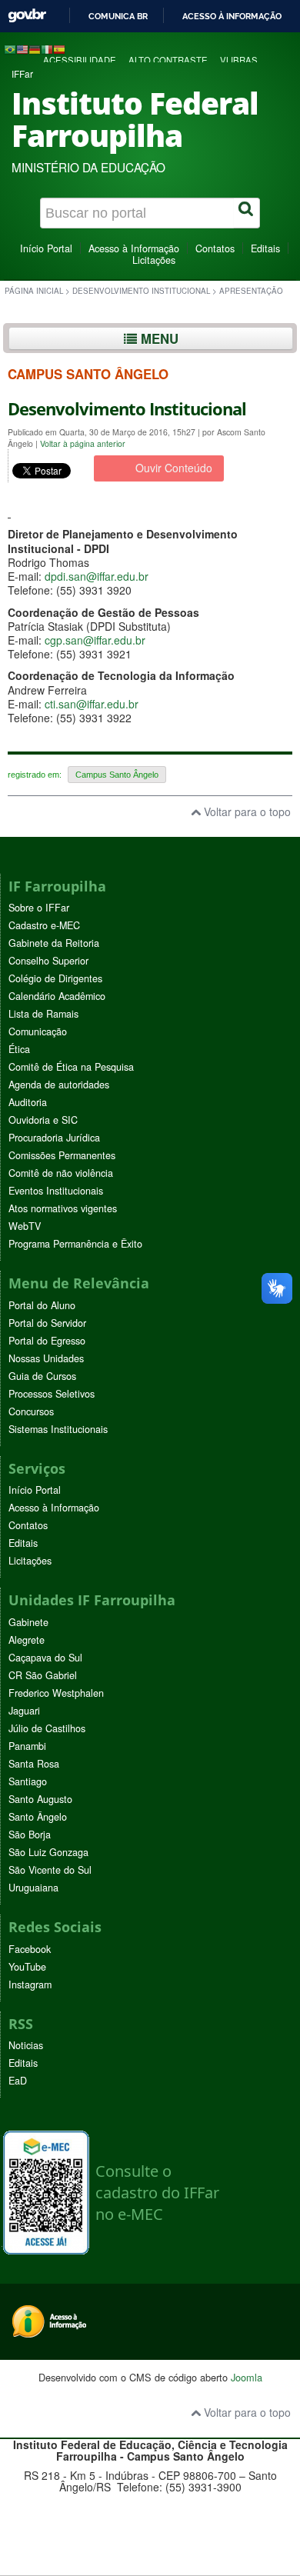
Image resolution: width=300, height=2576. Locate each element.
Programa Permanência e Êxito (75, 1244)
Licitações (154, 260)
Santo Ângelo (38, 1817)
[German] (35, 48)
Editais (265, 248)
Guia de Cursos (42, 1376)
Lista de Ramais (43, 1014)
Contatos (215, 248)
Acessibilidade (80, 60)
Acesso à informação (232, 16)
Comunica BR (118, 16)
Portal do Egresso (47, 1341)
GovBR (27, 16)
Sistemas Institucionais (58, 1429)
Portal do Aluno (42, 1305)
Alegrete (27, 1640)
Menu (158, 338)
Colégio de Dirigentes (55, 978)
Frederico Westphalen (56, 1693)
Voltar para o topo (246, 811)
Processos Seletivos (52, 1394)
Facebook (30, 1949)
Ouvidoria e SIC (43, 1120)
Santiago (28, 1781)
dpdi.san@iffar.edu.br (97, 576)
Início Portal (46, 248)
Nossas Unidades (46, 1358)
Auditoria (28, 1102)
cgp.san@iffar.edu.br (95, 640)
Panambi (27, 1746)
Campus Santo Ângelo (117, 775)
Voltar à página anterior (83, 443)
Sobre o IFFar (39, 908)
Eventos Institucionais (56, 1191)
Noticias (26, 2045)
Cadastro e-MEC (44, 925)
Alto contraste (168, 60)
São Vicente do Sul (50, 1870)
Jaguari (24, 1711)
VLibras (239, 60)
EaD (18, 2081)
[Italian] (47, 48)
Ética (19, 1049)
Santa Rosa (34, 1764)
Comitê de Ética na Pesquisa (71, 1067)
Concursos (31, 1411)
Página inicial (34, 291)
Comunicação (38, 1031)
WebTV (25, 1226)
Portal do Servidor (47, 1323)
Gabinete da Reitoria (54, 943)
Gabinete (28, 1622)
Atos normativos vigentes (63, 1208)
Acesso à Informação (134, 248)
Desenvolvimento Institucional (141, 291)
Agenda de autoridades (59, 1085)
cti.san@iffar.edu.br (92, 704)
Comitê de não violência (61, 1173)
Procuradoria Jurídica (54, 1138)
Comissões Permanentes (62, 1155)
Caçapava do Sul (45, 1658)
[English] (22, 48)
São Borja (30, 1835)
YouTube (27, 1967)
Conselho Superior (48, 961)
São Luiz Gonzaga (48, 1852)
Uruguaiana (33, 1888)
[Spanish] (59, 48)
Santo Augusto (40, 1799)
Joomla (247, 2377)
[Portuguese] (10, 48)
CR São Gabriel (43, 1675)
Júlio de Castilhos (47, 1728)
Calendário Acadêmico (57, 996)
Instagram (30, 1984)
